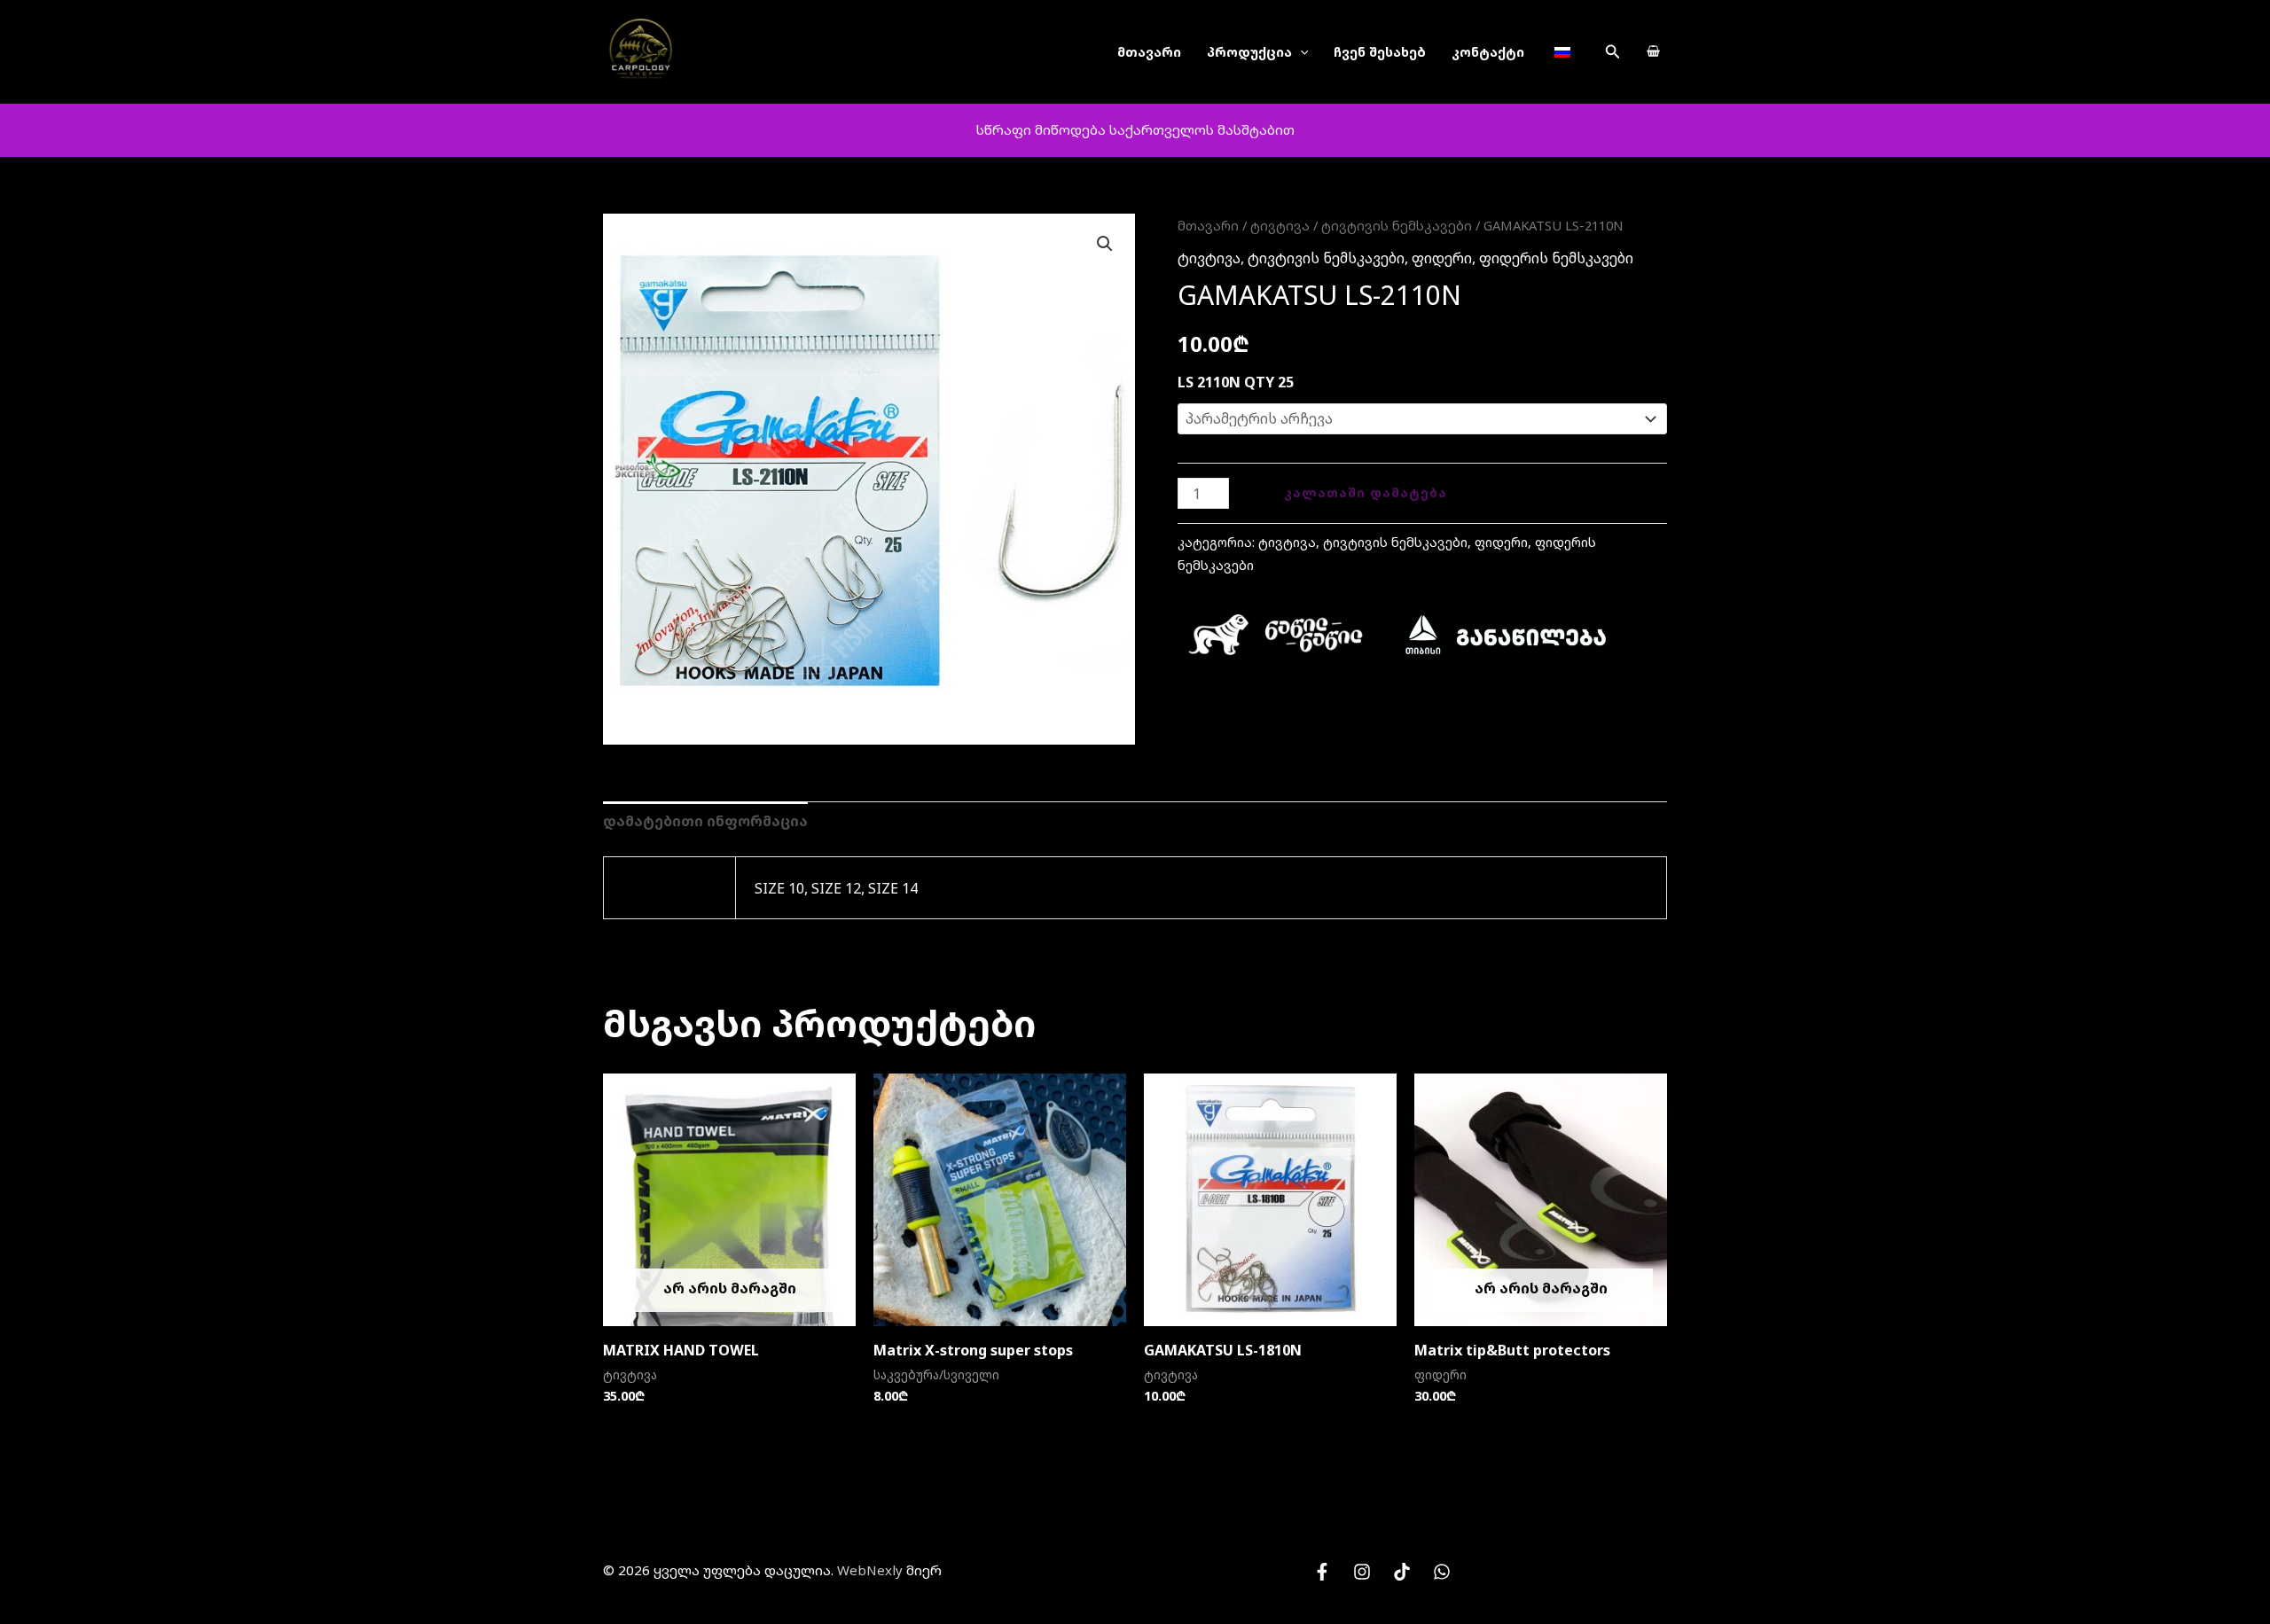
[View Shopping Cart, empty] (1653, 52)
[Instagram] (1362, 1572)
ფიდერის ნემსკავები (1556, 258)
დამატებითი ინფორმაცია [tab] (705, 821)
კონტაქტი (1488, 52)
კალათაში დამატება (1366, 492)
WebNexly (870, 1570)
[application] (1300, 52)
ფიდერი (1442, 258)
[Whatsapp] (1442, 1572)
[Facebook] (1322, 1572)
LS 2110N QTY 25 (1236, 382)
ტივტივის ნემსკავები (1397, 225)
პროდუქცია (1249, 52)
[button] (1613, 52)
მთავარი (1149, 52)
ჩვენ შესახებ (1380, 52)
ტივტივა (1280, 225)
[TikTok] (1402, 1572)
